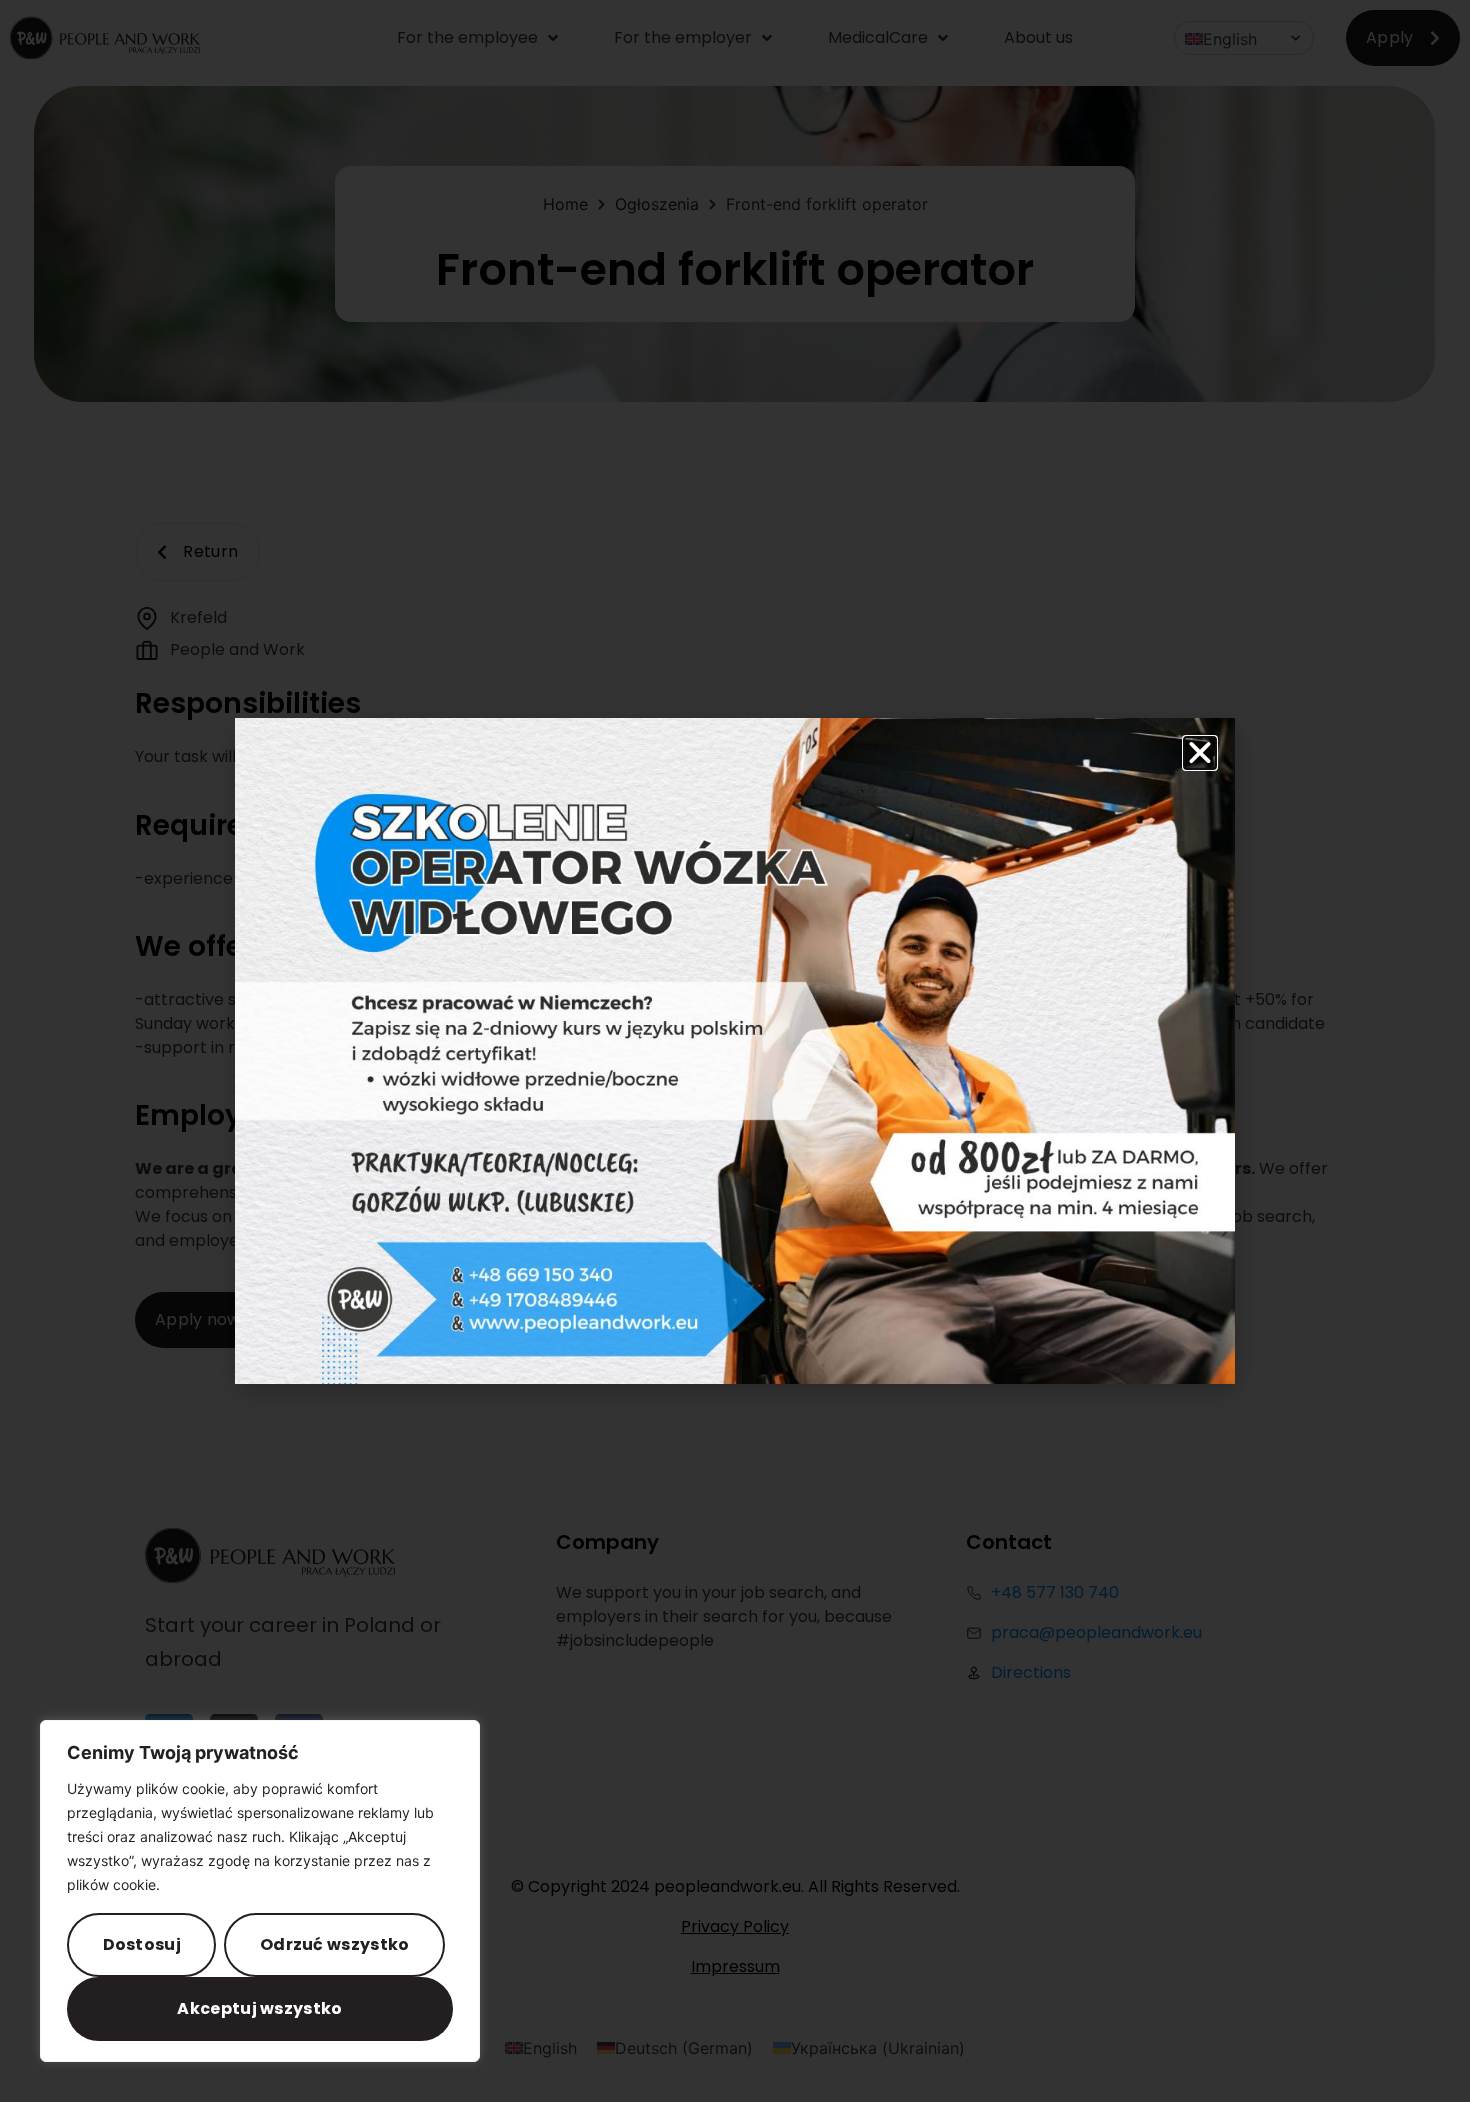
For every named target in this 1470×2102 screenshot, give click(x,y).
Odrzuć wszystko (335, 1944)
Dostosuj (142, 1944)
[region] (260, 1891)
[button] (1200, 753)
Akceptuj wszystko (259, 2008)
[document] (735, 1051)
